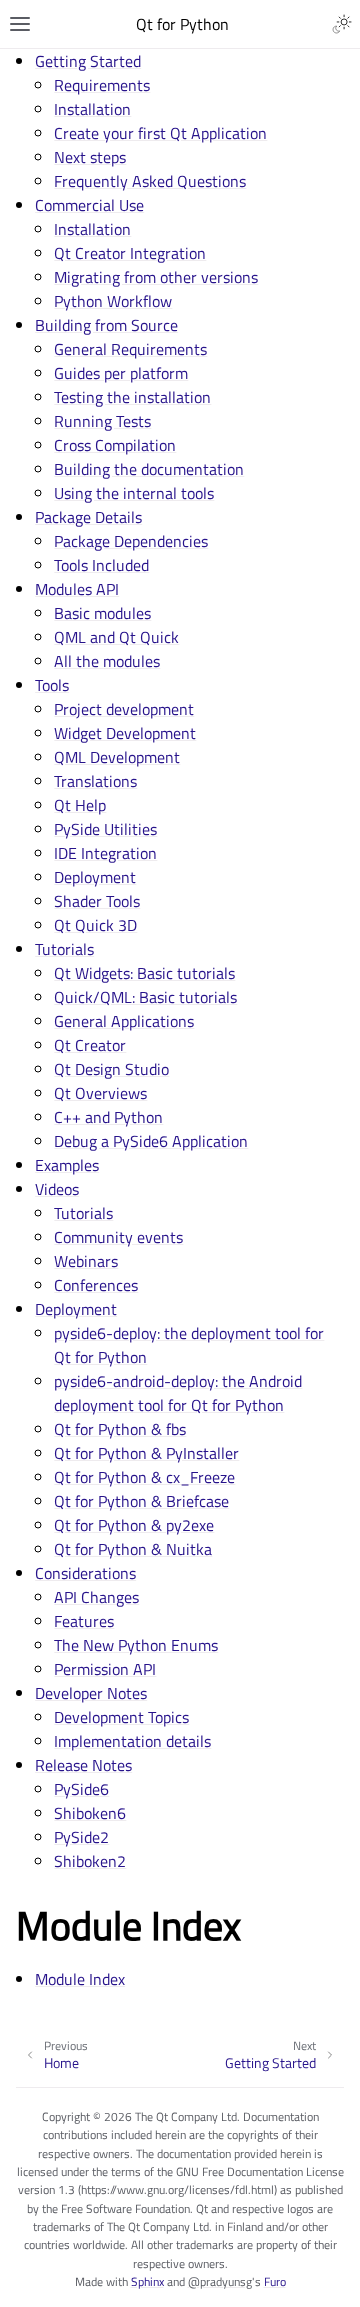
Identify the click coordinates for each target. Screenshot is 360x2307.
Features (84, 1621)
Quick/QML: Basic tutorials (145, 997)
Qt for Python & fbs (120, 1429)
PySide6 (81, 1789)
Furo (275, 2281)
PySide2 (81, 1837)
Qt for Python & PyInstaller (146, 1453)
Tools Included (101, 565)
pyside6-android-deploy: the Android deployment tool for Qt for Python (178, 1393)
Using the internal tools (134, 493)
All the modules (107, 661)
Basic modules (102, 613)
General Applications (124, 1021)
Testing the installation (132, 397)
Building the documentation (149, 469)
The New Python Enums (136, 1645)
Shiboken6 (90, 1813)
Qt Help (80, 805)
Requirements (102, 85)
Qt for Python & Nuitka (133, 1549)
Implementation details (132, 1741)
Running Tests (102, 421)
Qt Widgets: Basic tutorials (144, 973)
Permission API (105, 1669)
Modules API (77, 589)
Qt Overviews (100, 1093)
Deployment (95, 877)
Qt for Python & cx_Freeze (144, 1477)
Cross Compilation (115, 445)
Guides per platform (121, 373)
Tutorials (64, 949)
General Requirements (130, 349)
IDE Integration (105, 853)
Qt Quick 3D (95, 925)
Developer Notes (91, 1693)
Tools (52, 685)
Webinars (86, 1261)
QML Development (117, 757)
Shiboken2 (90, 1861)
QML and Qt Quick (116, 637)
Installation (92, 109)
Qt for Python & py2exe (134, 1525)
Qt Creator (90, 1045)
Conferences (96, 1285)
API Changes (96, 1597)
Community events (118, 1237)
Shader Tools (97, 901)
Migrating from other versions (156, 277)
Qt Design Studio (111, 1069)
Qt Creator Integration (130, 253)
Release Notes (83, 1765)
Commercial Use (89, 205)
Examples (67, 1165)
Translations (95, 781)
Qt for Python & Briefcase (141, 1501)
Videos (57, 1189)
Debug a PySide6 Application (151, 1141)
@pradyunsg (220, 2281)
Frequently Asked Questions (150, 181)
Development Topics (121, 1717)
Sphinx (147, 2281)
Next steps (90, 157)
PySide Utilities (105, 829)
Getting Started (88, 61)
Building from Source (106, 325)
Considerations (85, 1573)
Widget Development (125, 733)
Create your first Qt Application (160, 133)
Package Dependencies (131, 541)
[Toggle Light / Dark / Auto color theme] (342, 24)
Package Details (88, 517)
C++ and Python (108, 1117)
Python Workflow (113, 301)
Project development (124, 709)
